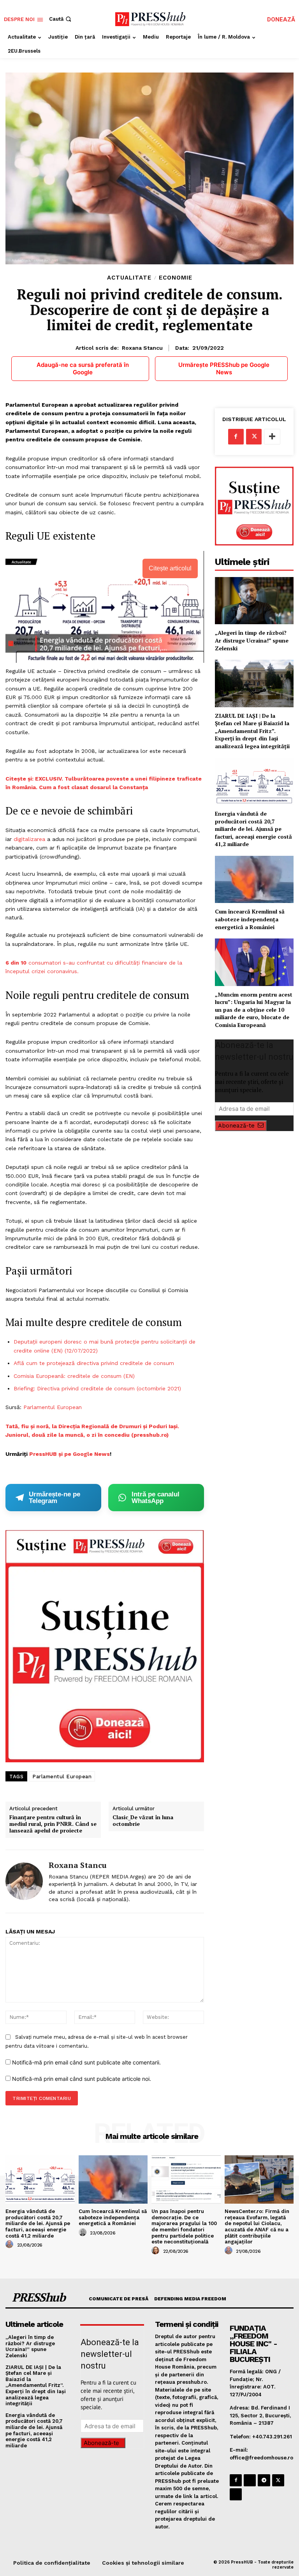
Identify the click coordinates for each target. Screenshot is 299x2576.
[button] (61, 19)
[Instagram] (250, 2480)
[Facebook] (236, 437)
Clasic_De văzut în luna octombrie (143, 1821)
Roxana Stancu (142, 348)
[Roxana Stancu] (24, 1881)
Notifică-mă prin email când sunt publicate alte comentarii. (86, 2062)
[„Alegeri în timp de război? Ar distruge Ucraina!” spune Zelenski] (254, 601)
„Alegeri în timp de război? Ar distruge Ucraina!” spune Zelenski (252, 640)
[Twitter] (254, 437)
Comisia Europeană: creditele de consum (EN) (75, 1376)
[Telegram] (264, 2480)
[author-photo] (11, 2245)
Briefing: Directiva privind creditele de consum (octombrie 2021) (98, 1388)
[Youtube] (236, 2494)
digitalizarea (29, 839)
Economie (176, 278)
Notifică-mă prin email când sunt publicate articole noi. (82, 2079)
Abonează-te (236, 1126)
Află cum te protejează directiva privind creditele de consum (95, 1363)
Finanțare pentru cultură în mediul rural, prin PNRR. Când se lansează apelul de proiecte (53, 1824)
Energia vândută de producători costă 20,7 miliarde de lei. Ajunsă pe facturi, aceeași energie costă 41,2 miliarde (253, 829)
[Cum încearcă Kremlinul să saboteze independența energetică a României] (254, 879)
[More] (272, 437)
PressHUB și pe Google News (69, 1454)
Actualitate (129, 278)
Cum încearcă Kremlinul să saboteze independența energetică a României (250, 919)
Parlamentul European (53, 1407)
